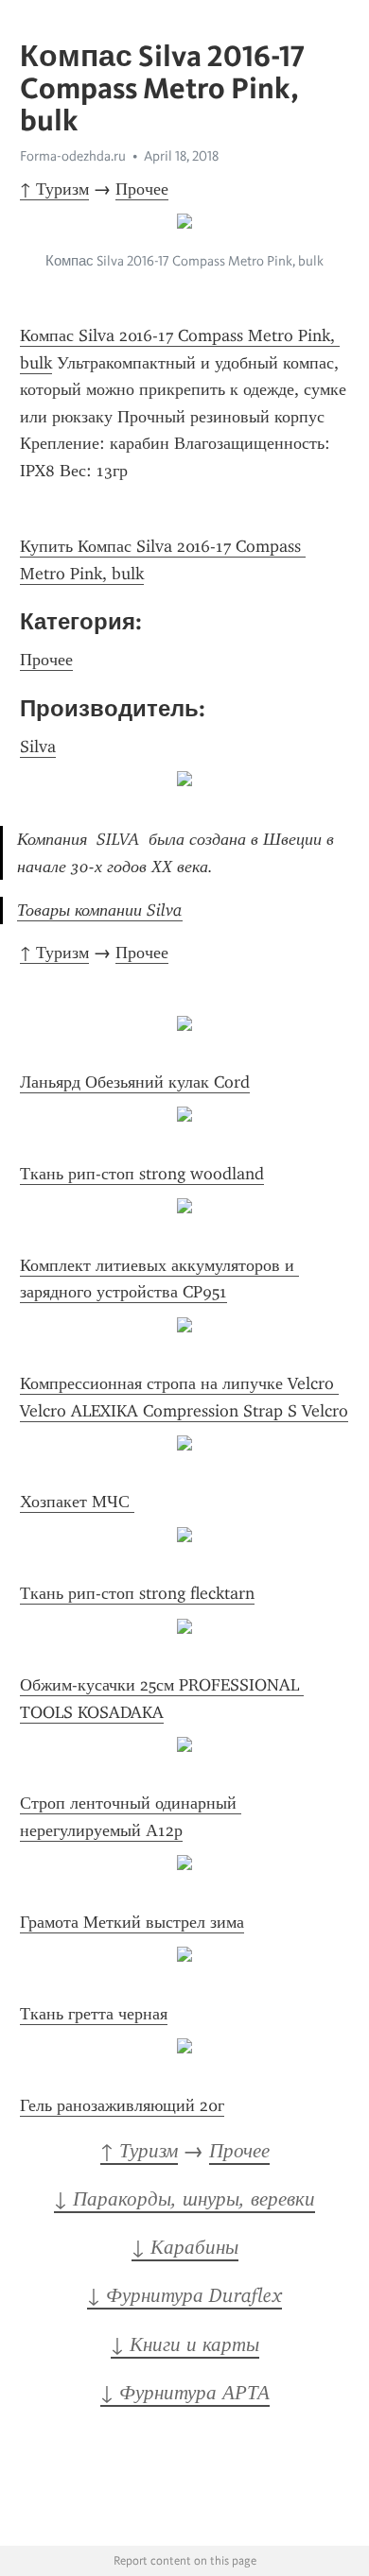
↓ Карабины (185, 2247)
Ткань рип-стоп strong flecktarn (137, 1593)
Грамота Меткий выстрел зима (132, 1922)
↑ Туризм (54, 189)
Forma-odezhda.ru (73, 156)
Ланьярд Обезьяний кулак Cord (135, 1082)
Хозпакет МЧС (77, 1502)
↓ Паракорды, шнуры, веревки (184, 2199)
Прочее (142, 189)
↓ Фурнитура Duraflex (184, 2295)
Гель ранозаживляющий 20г (122, 2105)
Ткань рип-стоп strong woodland (142, 1174)
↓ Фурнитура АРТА (185, 2393)
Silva (38, 747)
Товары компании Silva (100, 910)
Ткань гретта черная (94, 2014)
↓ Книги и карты (185, 2344)
